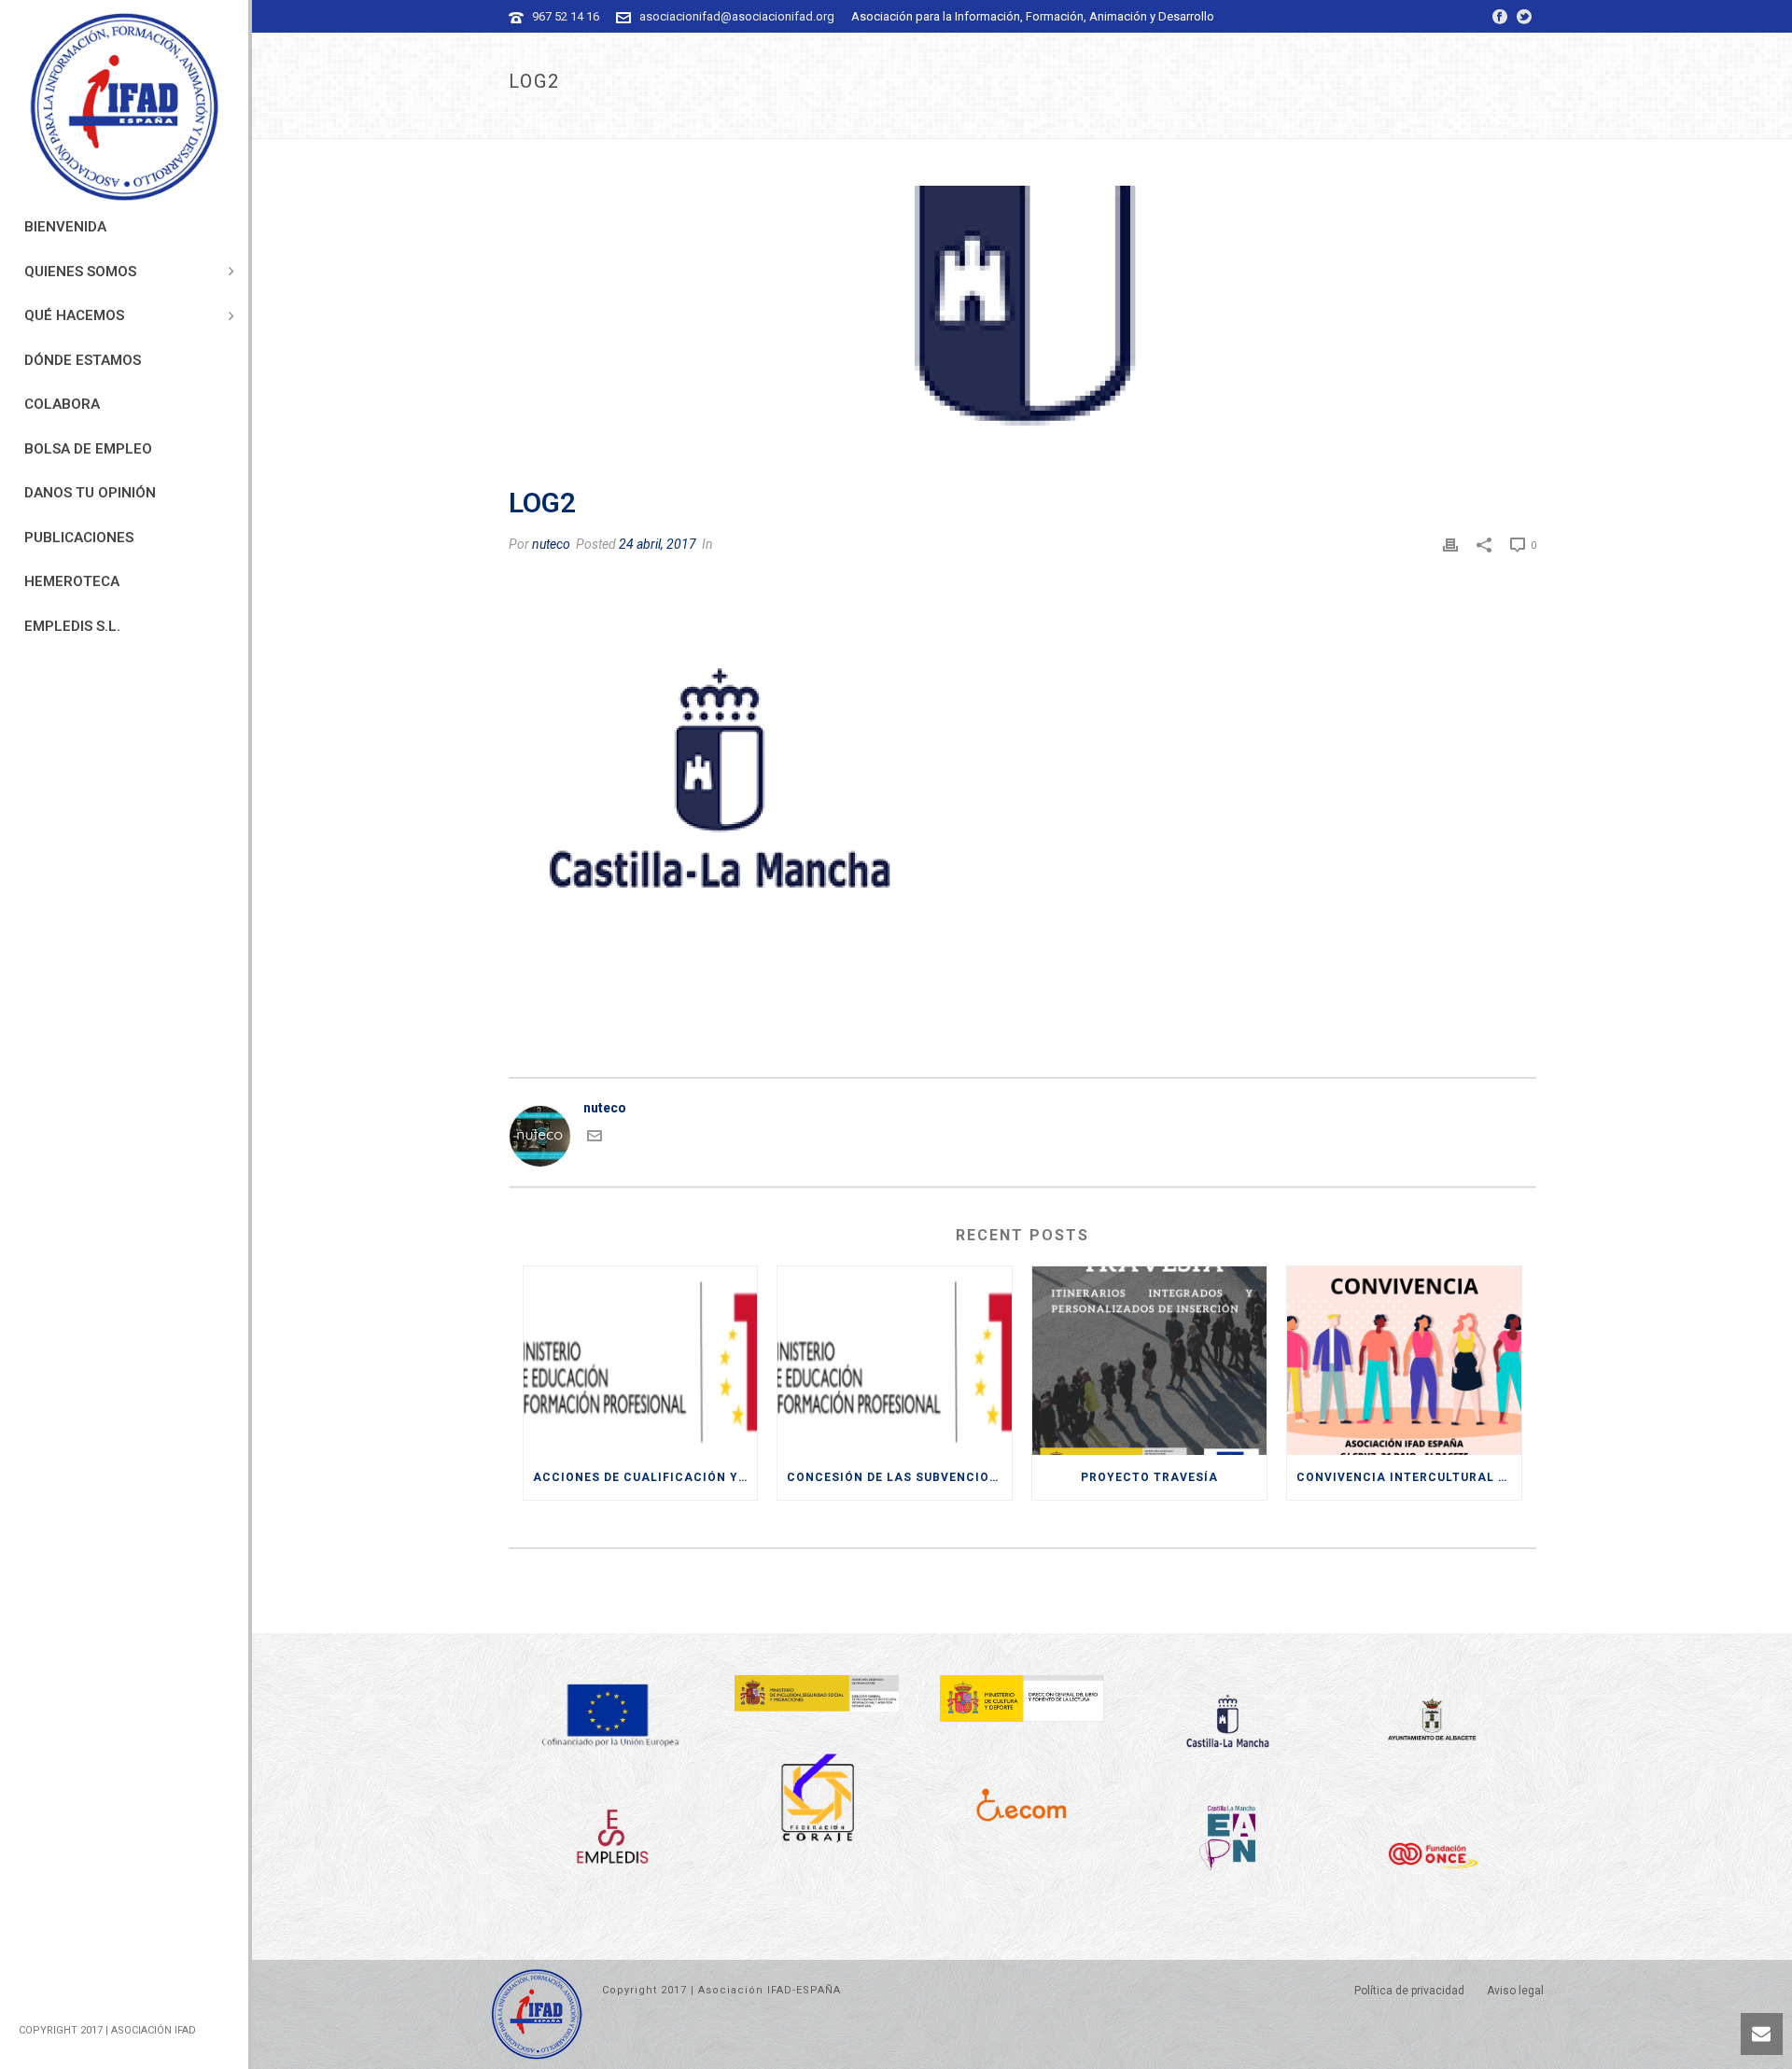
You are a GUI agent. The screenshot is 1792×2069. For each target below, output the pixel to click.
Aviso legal (1515, 1991)
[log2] (1022, 326)
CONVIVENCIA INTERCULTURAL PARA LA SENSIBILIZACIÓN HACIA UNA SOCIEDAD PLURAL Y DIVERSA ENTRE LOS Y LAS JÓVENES (1409, 1477)
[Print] (1450, 544)
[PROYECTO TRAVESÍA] (1149, 1361)
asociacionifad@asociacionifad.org (737, 16)
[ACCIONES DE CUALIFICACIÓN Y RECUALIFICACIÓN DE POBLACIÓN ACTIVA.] (641, 1361)
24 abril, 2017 (658, 544)
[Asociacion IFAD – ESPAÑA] (124, 107)
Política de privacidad (1409, 1991)
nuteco (551, 544)
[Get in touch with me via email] (595, 1139)
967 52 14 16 (566, 16)
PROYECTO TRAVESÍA (1149, 1477)
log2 (1473, 121)
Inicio (1431, 121)
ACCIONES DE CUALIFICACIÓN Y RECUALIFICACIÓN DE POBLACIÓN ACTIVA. (645, 1477)
